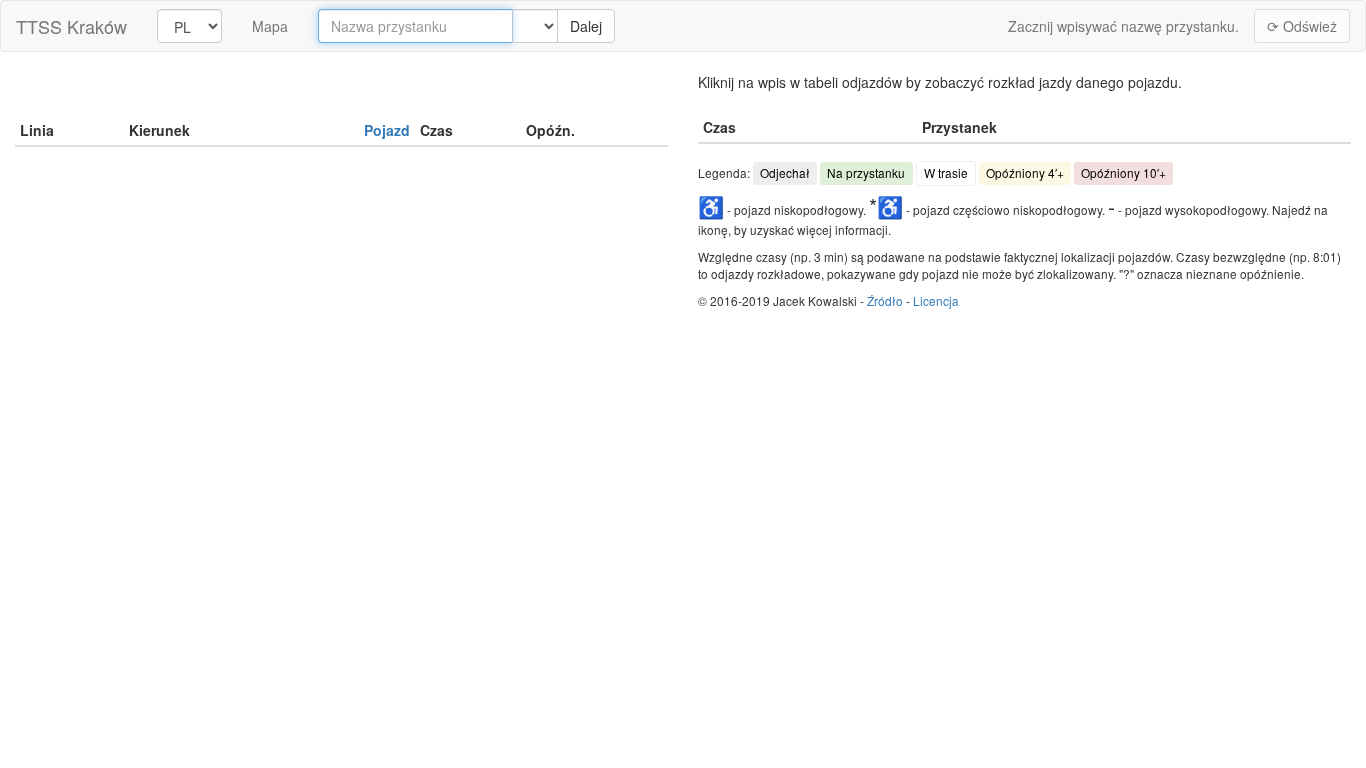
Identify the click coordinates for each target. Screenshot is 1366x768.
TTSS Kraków (71, 26)
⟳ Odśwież (1302, 26)
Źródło (885, 300)
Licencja (936, 300)
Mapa (270, 26)
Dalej (586, 26)
